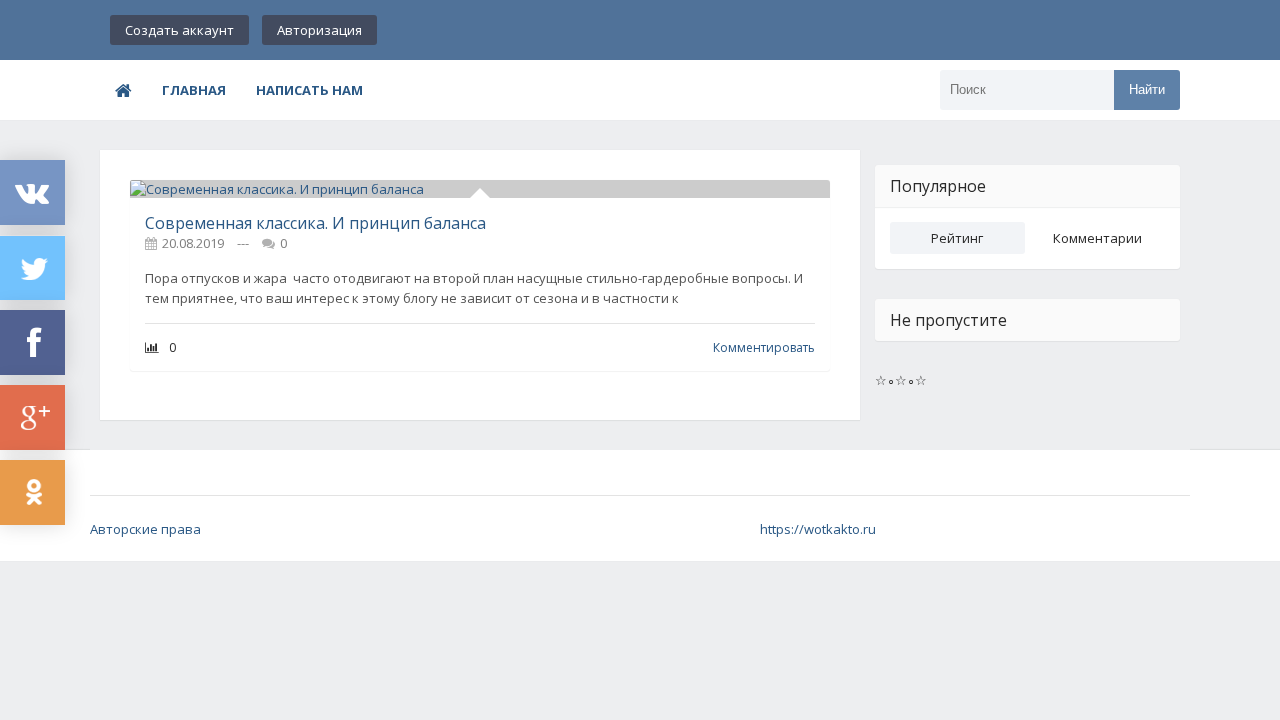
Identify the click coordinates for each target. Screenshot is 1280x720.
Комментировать (764, 347)
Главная (194, 90)
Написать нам (309, 90)
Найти (1147, 89)
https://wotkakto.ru (818, 529)
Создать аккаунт (179, 30)
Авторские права (145, 529)
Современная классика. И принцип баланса (315, 223)
